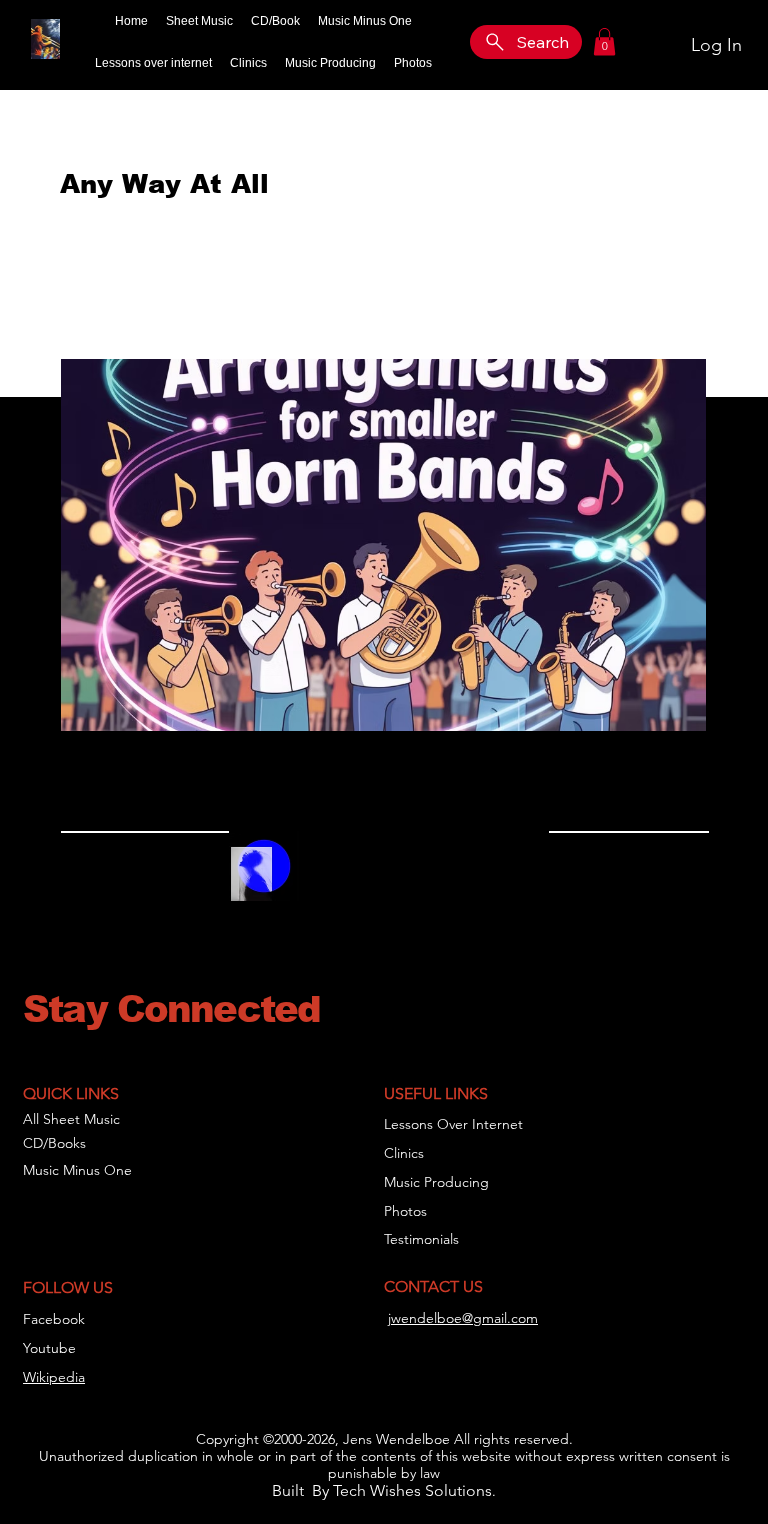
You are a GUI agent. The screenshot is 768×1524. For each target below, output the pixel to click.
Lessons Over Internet (453, 1124)
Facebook (54, 1319)
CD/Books (54, 1143)
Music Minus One (77, 1170)
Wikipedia (54, 1377)
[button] (604, 41)
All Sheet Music (71, 1119)
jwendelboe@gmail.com (463, 1318)
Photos (405, 1211)
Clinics (404, 1153)
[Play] (324, 879)
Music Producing (436, 1182)
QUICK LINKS (71, 1093)
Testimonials (421, 1239)
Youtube (49, 1348)
